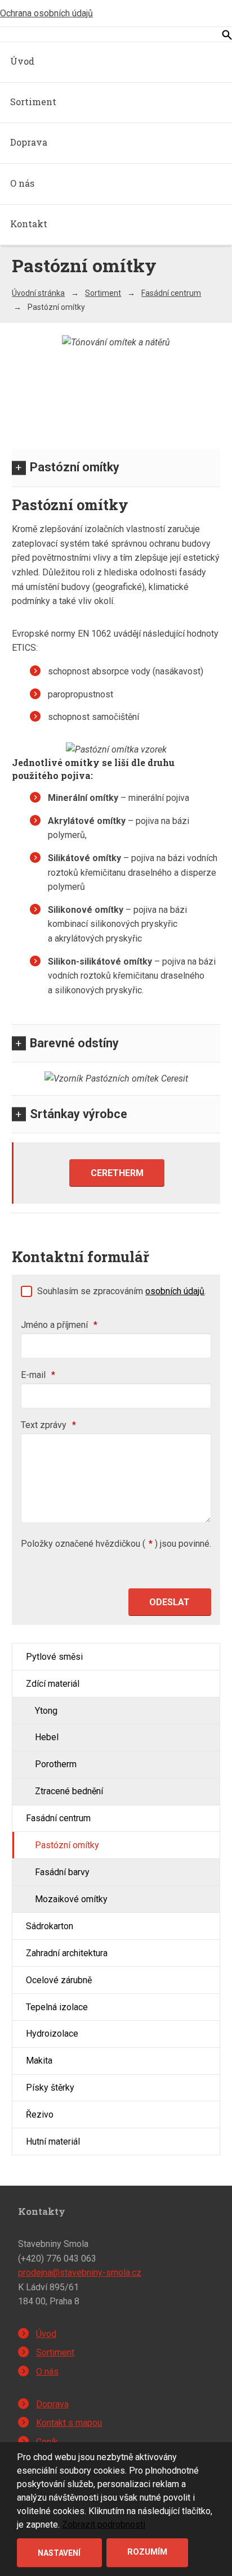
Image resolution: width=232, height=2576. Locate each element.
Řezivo (40, 2115)
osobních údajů (175, 1291)
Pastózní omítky (75, 467)
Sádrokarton (50, 1926)
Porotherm (56, 1764)
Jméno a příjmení (59, 1325)
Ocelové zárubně (59, 1980)
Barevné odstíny (74, 1043)
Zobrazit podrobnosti (104, 2525)
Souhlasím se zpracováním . (122, 1291)
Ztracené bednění (69, 1791)
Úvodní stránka (38, 293)
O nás (22, 183)
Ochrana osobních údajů (46, 13)
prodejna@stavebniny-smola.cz (80, 2273)
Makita (39, 2061)
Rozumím (147, 2552)
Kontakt (29, 224)
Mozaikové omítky (71, 1899)
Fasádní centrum (171, 293)
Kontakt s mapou (69, 2423)
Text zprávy (48, 1425)
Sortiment (33, 102)
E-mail (38, 1375)
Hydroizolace (52, 2034)
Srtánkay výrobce (79, 1114)
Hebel (47, 1737)
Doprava (29, 142)
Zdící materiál (53, 1684)
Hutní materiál (53, 2142)
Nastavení (59, 2553)
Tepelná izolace (57, 2007)
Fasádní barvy (62, 1872)
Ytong (46, 1711)
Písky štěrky (50, 2088)
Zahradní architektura (67, 1953)
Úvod (22, 61)
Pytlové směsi (54, 1657)
